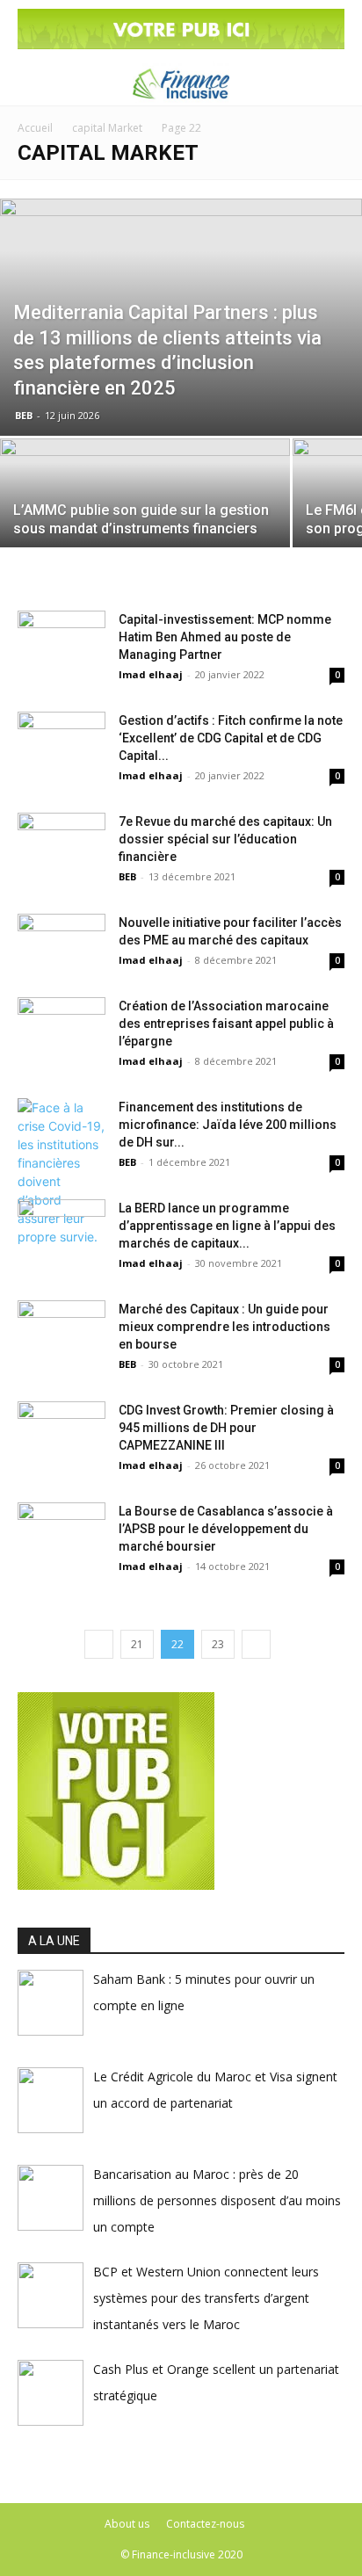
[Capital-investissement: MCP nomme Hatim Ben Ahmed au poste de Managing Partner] (62, 641)
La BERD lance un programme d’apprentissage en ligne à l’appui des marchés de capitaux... (227, 1226)
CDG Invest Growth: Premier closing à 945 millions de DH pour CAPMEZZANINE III (226, 1428)
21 (137, 1644)
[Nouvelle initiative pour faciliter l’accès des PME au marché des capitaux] (62, 944)
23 (218, 1644)
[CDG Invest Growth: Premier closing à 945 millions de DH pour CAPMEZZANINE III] (62, 1432)
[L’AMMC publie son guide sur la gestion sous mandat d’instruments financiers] (145, 510)
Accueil (35, 128)
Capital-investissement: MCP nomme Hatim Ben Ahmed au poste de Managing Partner (225, 637)
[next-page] (256, 1644)
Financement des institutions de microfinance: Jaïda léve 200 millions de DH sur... (228, 1125)
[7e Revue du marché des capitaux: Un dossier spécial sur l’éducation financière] (62, 843)
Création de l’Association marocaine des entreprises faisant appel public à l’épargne (226, 1024)
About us (127, 2524)
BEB (24, 415)
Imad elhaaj (151, 674)
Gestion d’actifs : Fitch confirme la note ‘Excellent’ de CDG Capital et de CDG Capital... (231, 738)
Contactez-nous (205, 2524)
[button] (28, 82)
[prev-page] (99, 1644)
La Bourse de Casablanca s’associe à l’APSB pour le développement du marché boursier (226, 1529)
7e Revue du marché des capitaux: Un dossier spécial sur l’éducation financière (225, 839)
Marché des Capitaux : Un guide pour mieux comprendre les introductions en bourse (224, 1327)
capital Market (107, 128)
